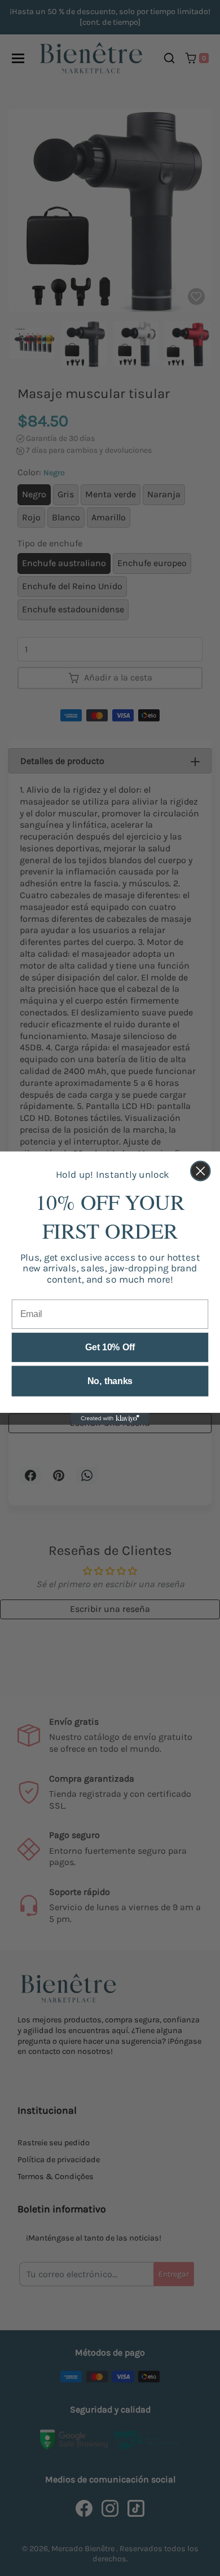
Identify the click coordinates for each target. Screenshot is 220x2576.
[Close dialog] (201, 1171)
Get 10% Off (110, 1347)
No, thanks (110, 1381)
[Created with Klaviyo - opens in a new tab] (110, 1419)
